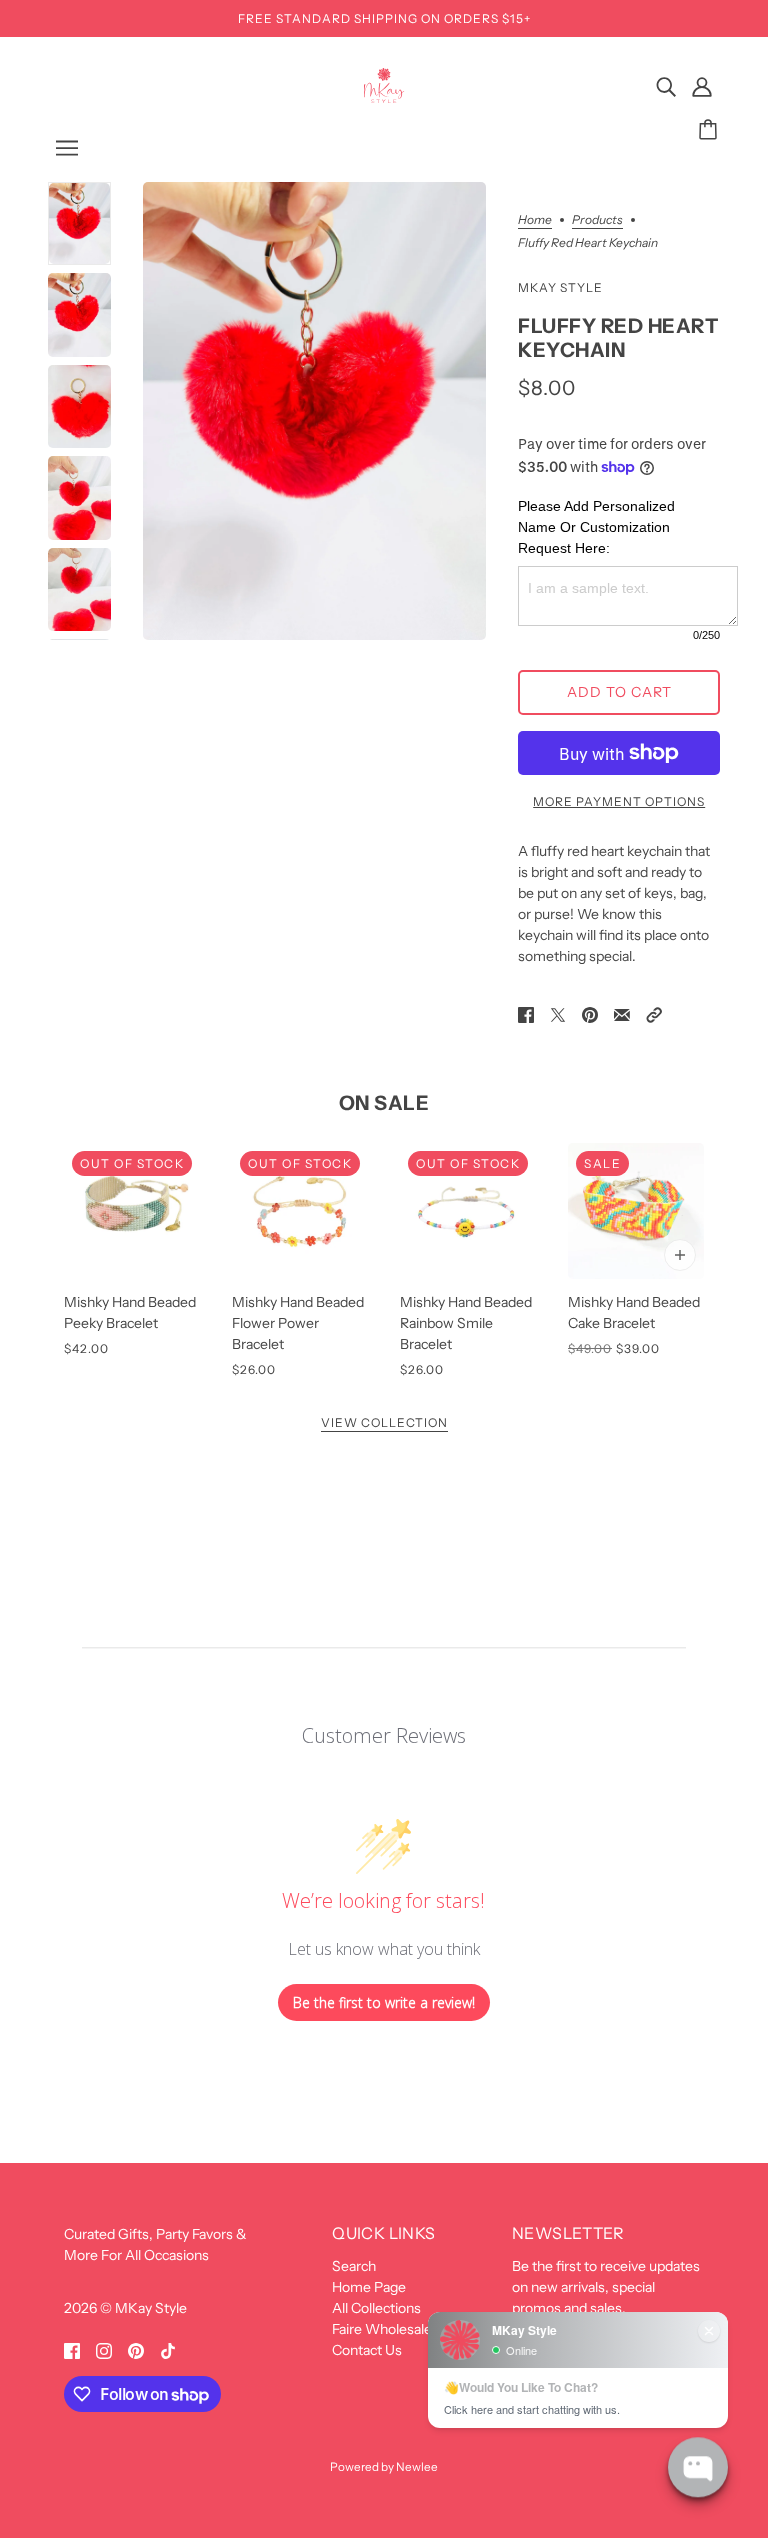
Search (354, 2266)
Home (535, 220)
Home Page (369, 2287)
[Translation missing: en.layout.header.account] (702, 86)
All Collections (376, 2308)
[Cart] (711, 130)
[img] (666, 86)
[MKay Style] (384, 98)
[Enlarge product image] (315, 411)
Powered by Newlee (384, 2467)
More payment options (619, 801)
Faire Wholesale (382, 2329)
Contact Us (367, 2350)
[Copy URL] (654, 1013)
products (597, 220)
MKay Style (560, 287)
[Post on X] (558, 1013)
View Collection (384, 1423)
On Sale (384, 1103)
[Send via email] (622, 1013)
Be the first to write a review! (384, 2002)
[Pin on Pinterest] (590, 1013)
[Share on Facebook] (526, 1013)
